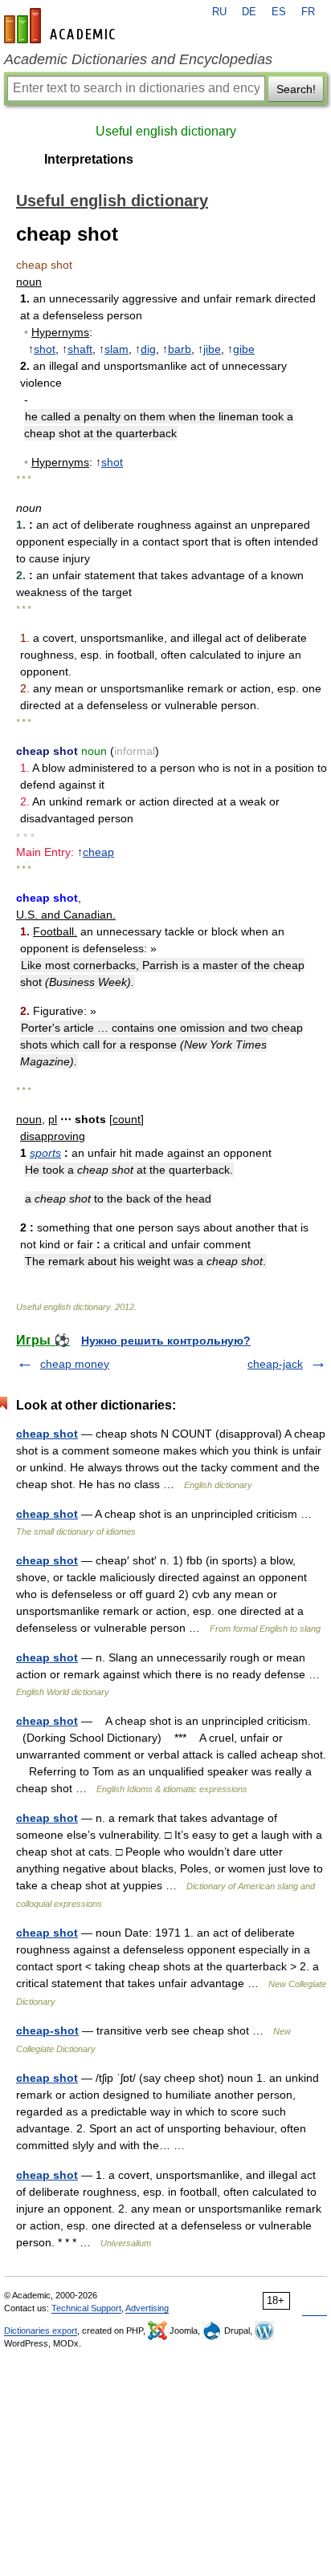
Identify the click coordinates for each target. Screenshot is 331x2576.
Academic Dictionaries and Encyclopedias (138, 59)
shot (45, 349)
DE (249, 12)
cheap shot (47, 1434)
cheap (98, 852)
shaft (80, 349)
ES (279, 12)
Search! (296, 89)
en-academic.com (62, 26)
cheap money (75, 1364)
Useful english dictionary (166, 131)
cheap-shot (47, 2030)
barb (180, 349)
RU (219, 12)
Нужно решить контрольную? (166, 1341)
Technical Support (86, 2308)
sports (45, 1153)
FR (308, 12)
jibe (212, 349)
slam (116, 349)
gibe (244, 349)
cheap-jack (275, 1364)
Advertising (147, 2308)
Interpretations (89, 159)
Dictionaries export (41, 2331)
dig (148, 349)
